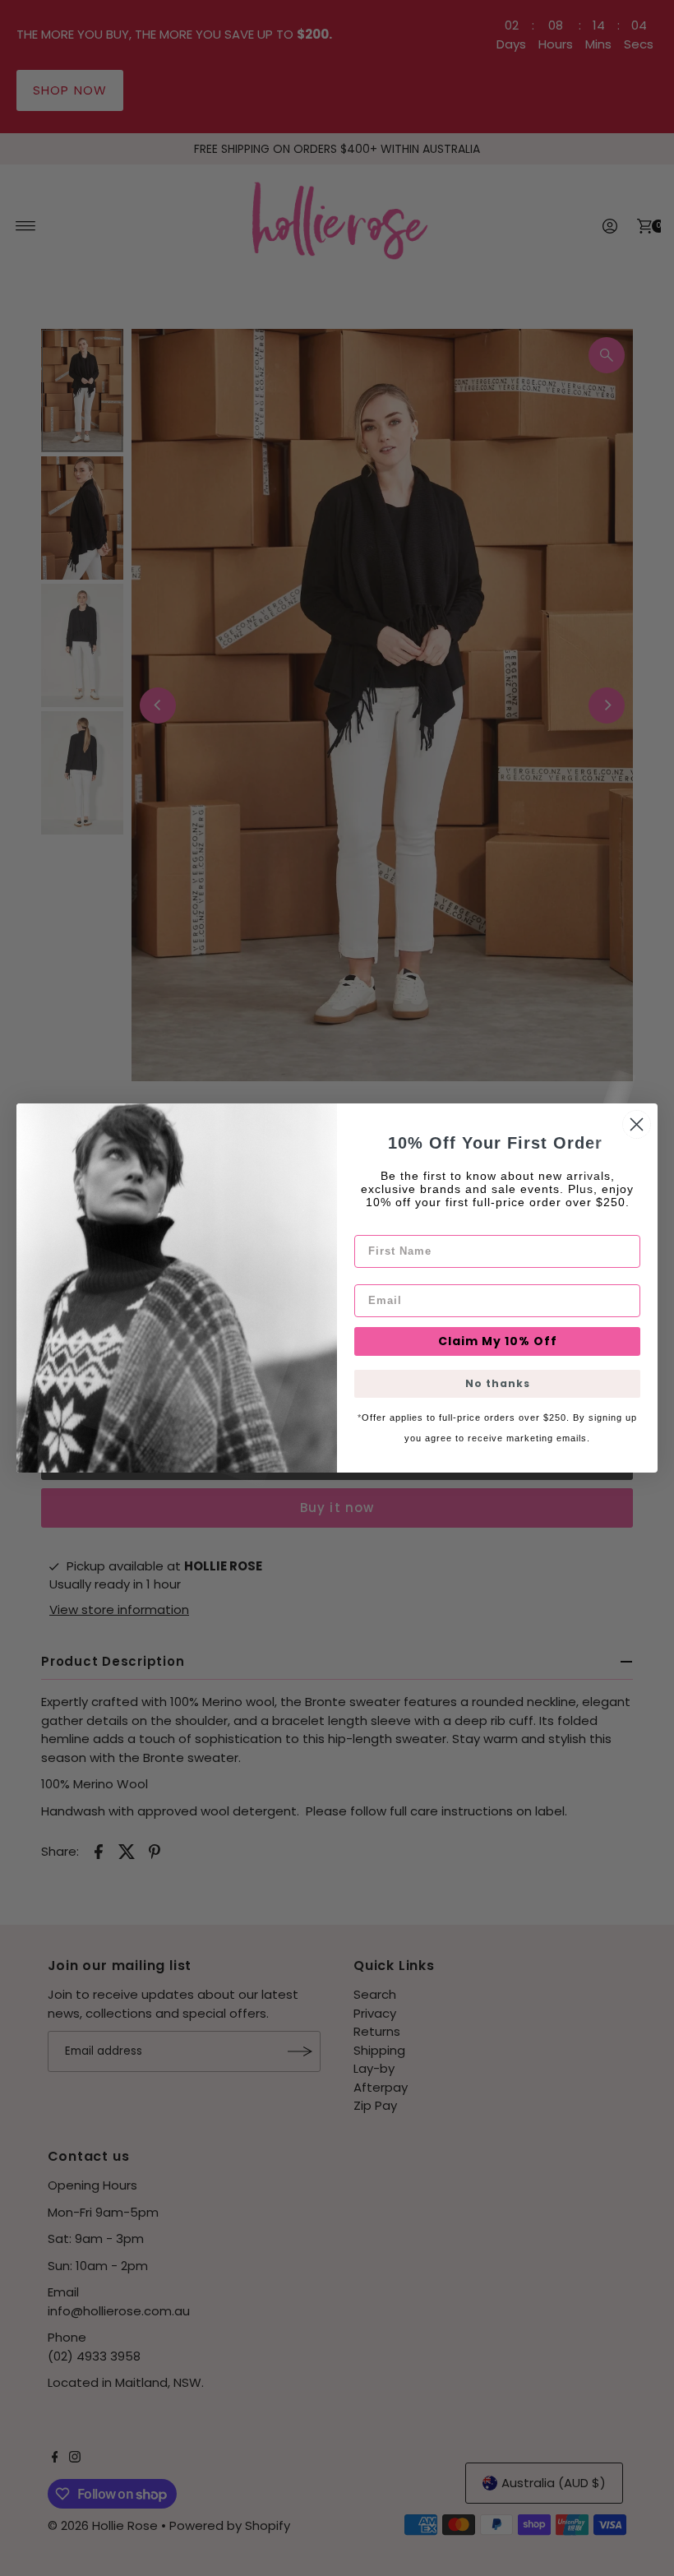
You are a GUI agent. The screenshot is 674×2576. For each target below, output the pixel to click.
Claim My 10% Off (498, 1341)
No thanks (498, 1383)
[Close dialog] (637, 1124)
